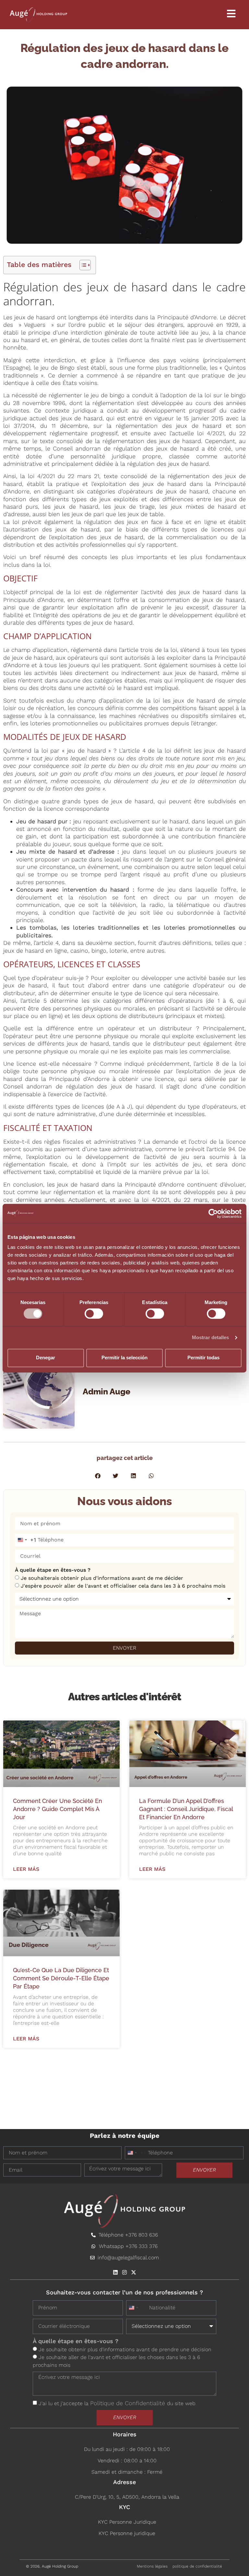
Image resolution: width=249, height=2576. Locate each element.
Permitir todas (203, 1358)
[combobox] (26, 1540)
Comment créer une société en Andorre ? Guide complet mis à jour (58, 1809)
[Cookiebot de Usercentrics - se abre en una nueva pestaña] (213, 1213)
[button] (98, 1476)
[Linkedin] (115, 2272)
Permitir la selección (124, 1358)
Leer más (26, 1869)
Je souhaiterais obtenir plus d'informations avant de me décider (102, 1578)
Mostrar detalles (211, 1337)
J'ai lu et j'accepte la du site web (117, 2403)
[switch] (94, 1313)
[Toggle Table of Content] (82, 265)
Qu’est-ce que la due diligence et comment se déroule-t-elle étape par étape (61, 1978)
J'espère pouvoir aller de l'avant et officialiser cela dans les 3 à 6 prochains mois (123, 1586)
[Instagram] (124, 2272)
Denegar (46, 1358)
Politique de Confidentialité (129, 2403)
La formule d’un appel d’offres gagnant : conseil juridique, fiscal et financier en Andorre (186, 1809)
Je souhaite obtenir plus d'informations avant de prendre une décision (125, 2349)
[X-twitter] (134, 2272)
